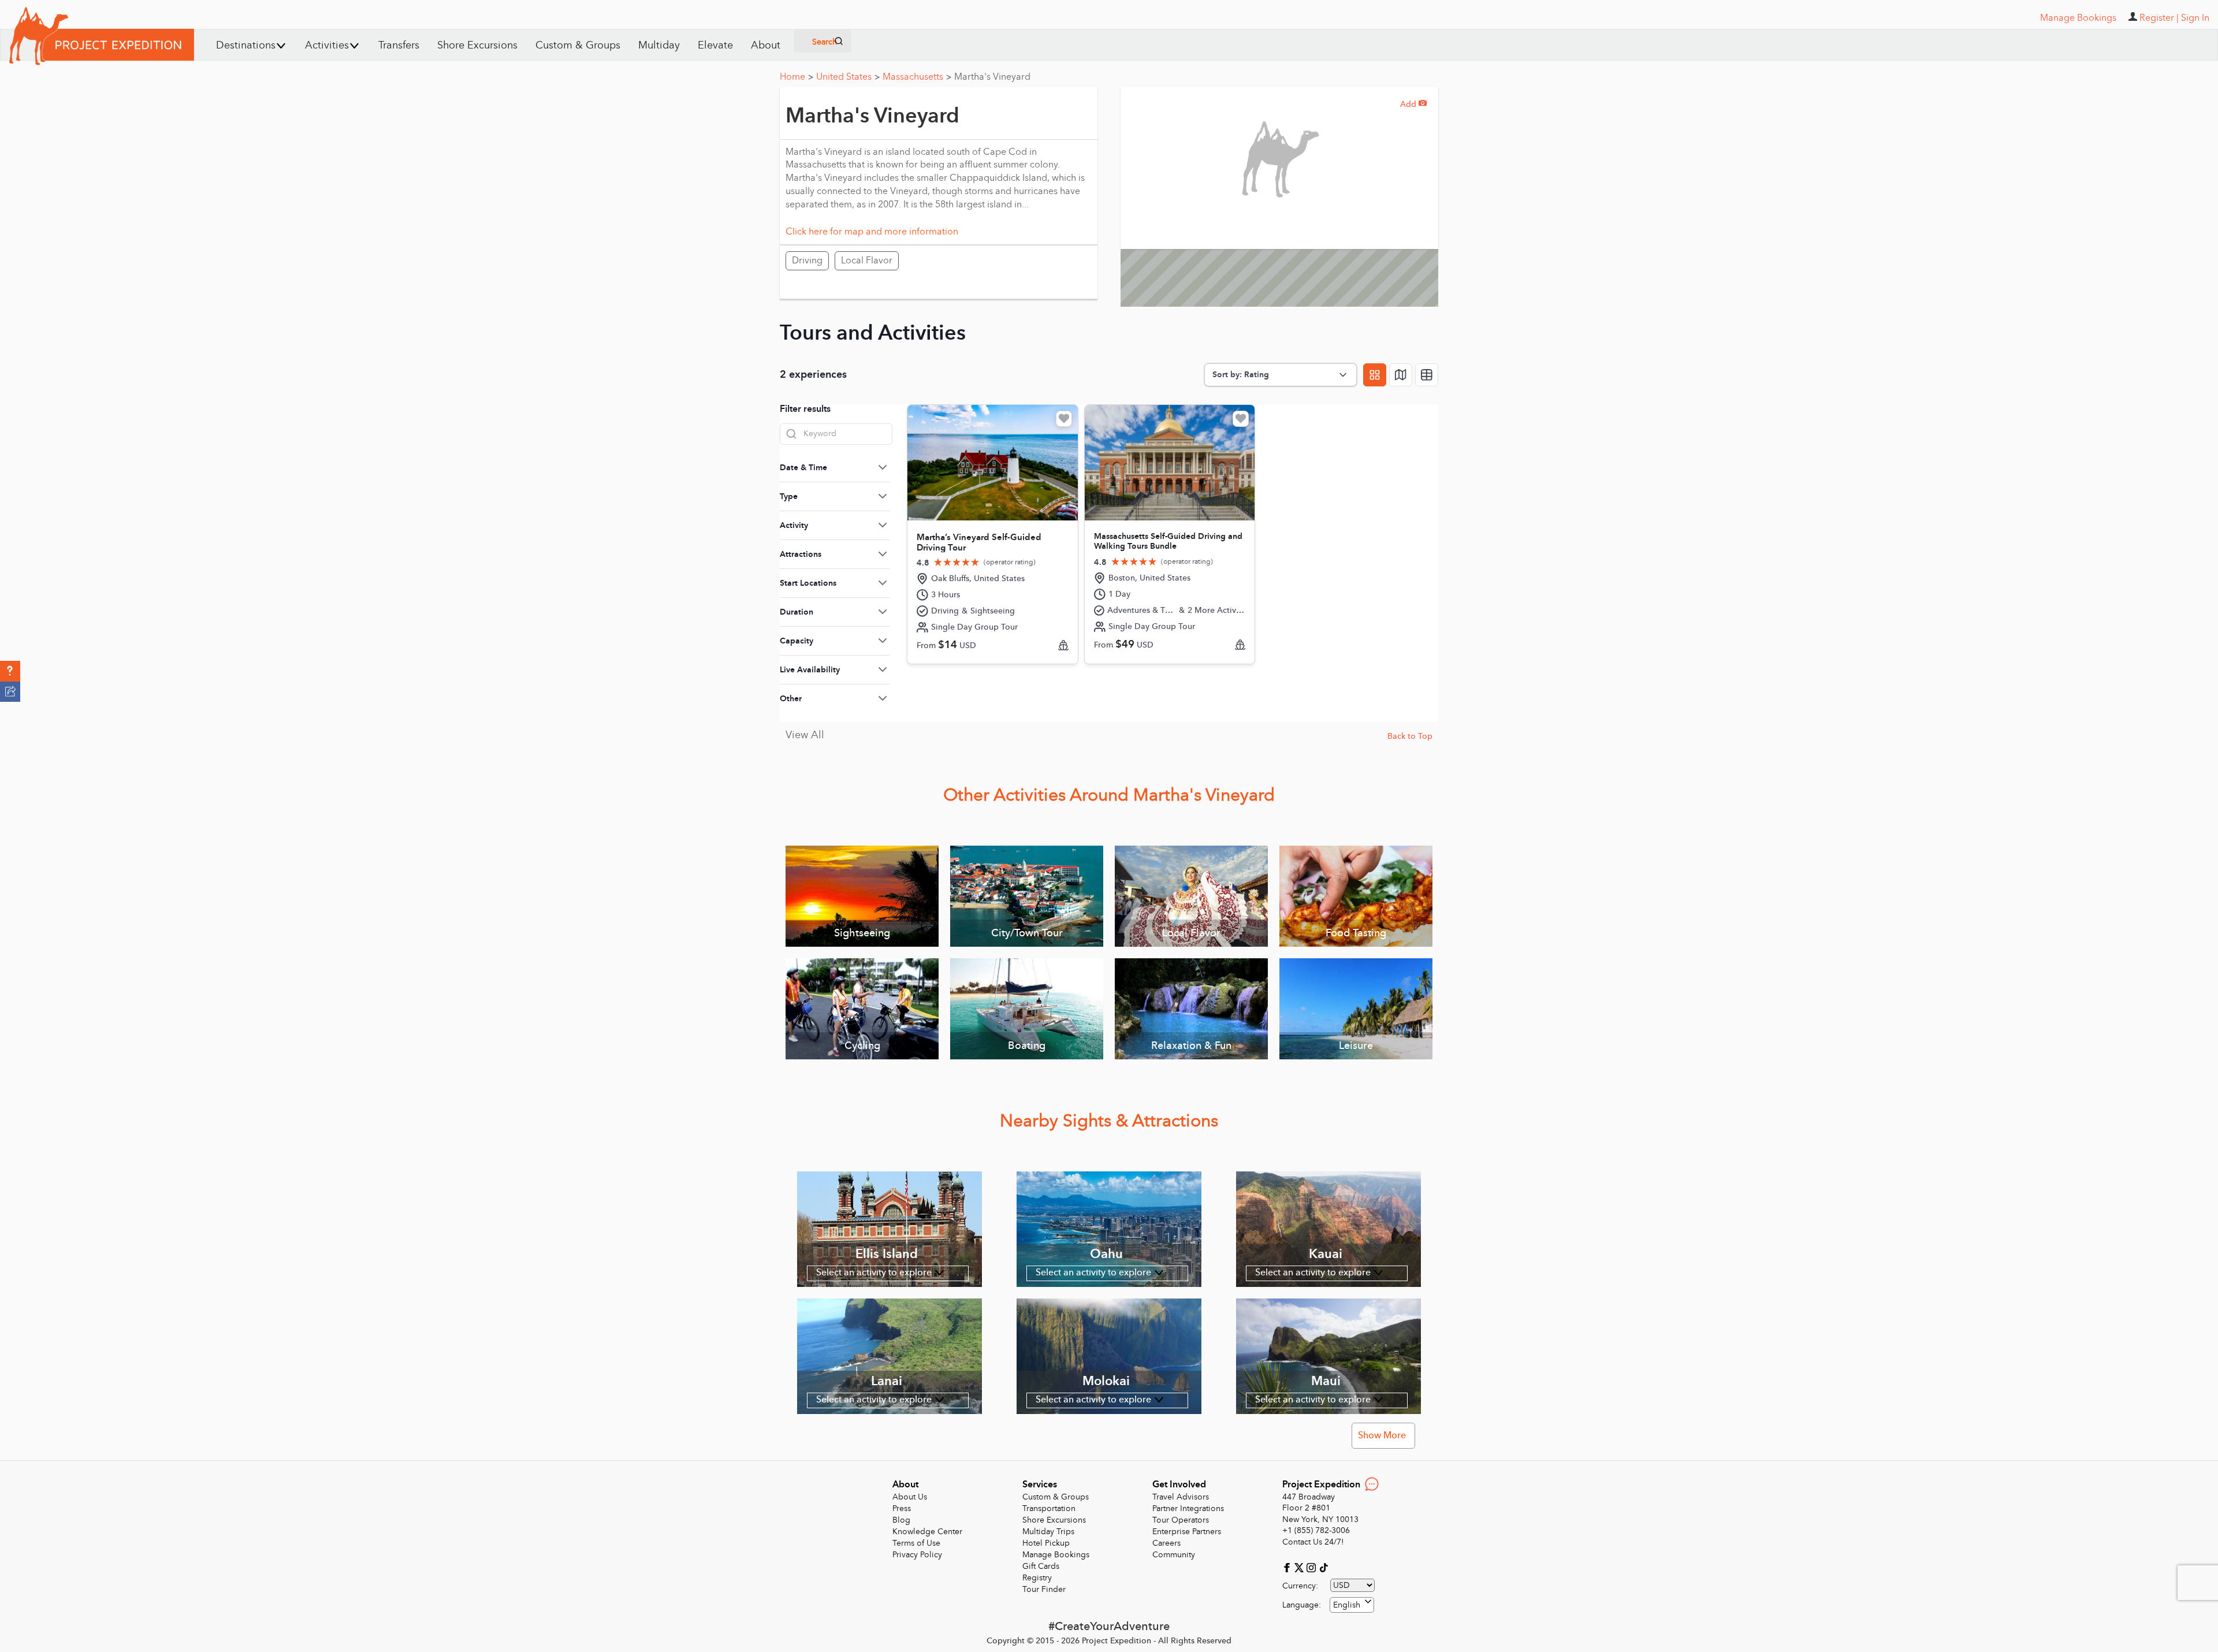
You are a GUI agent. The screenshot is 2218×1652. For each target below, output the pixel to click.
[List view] (1427, 375)
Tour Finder (1044, 1589)
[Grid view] (1375, 375)
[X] (1300, 1567)
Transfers (399, 45)
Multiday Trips (1048, 1532)
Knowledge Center (927, 1532)
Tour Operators (1181, 1520)
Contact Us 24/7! (1313, 1542)
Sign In (2195, 18)
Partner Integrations (1188, 1508)
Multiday (659, 45)
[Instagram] (1313, 1567)
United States (848, 77)
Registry (1037, 1578)
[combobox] (1352, 1605)
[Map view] (1401, 375)
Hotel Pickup (1046, 1543)
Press (902, 1508)
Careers (1166, 1543)
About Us (910, 1497)
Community (1174, 1555)
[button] (10, 671)
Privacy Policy (917, 1555)
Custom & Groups (578, 45)
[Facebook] (1288, 1567)
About (766, 45)
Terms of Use (916, 1543)
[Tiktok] (1323, 1567)
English (1347, 1605)
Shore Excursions (477, 45)
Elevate (715, 45)
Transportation (1049, 1508)
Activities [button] (327, 45)
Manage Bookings (1056, 1555)
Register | (2159, 18)
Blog (901, 1520)
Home (797, 77)
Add (1413, 104)
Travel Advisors (1181, 1497)
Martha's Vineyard (992, 77)
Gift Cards (1041, 1566)
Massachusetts (917, 77)
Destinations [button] (246, 45)
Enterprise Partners (1187, 1532)
